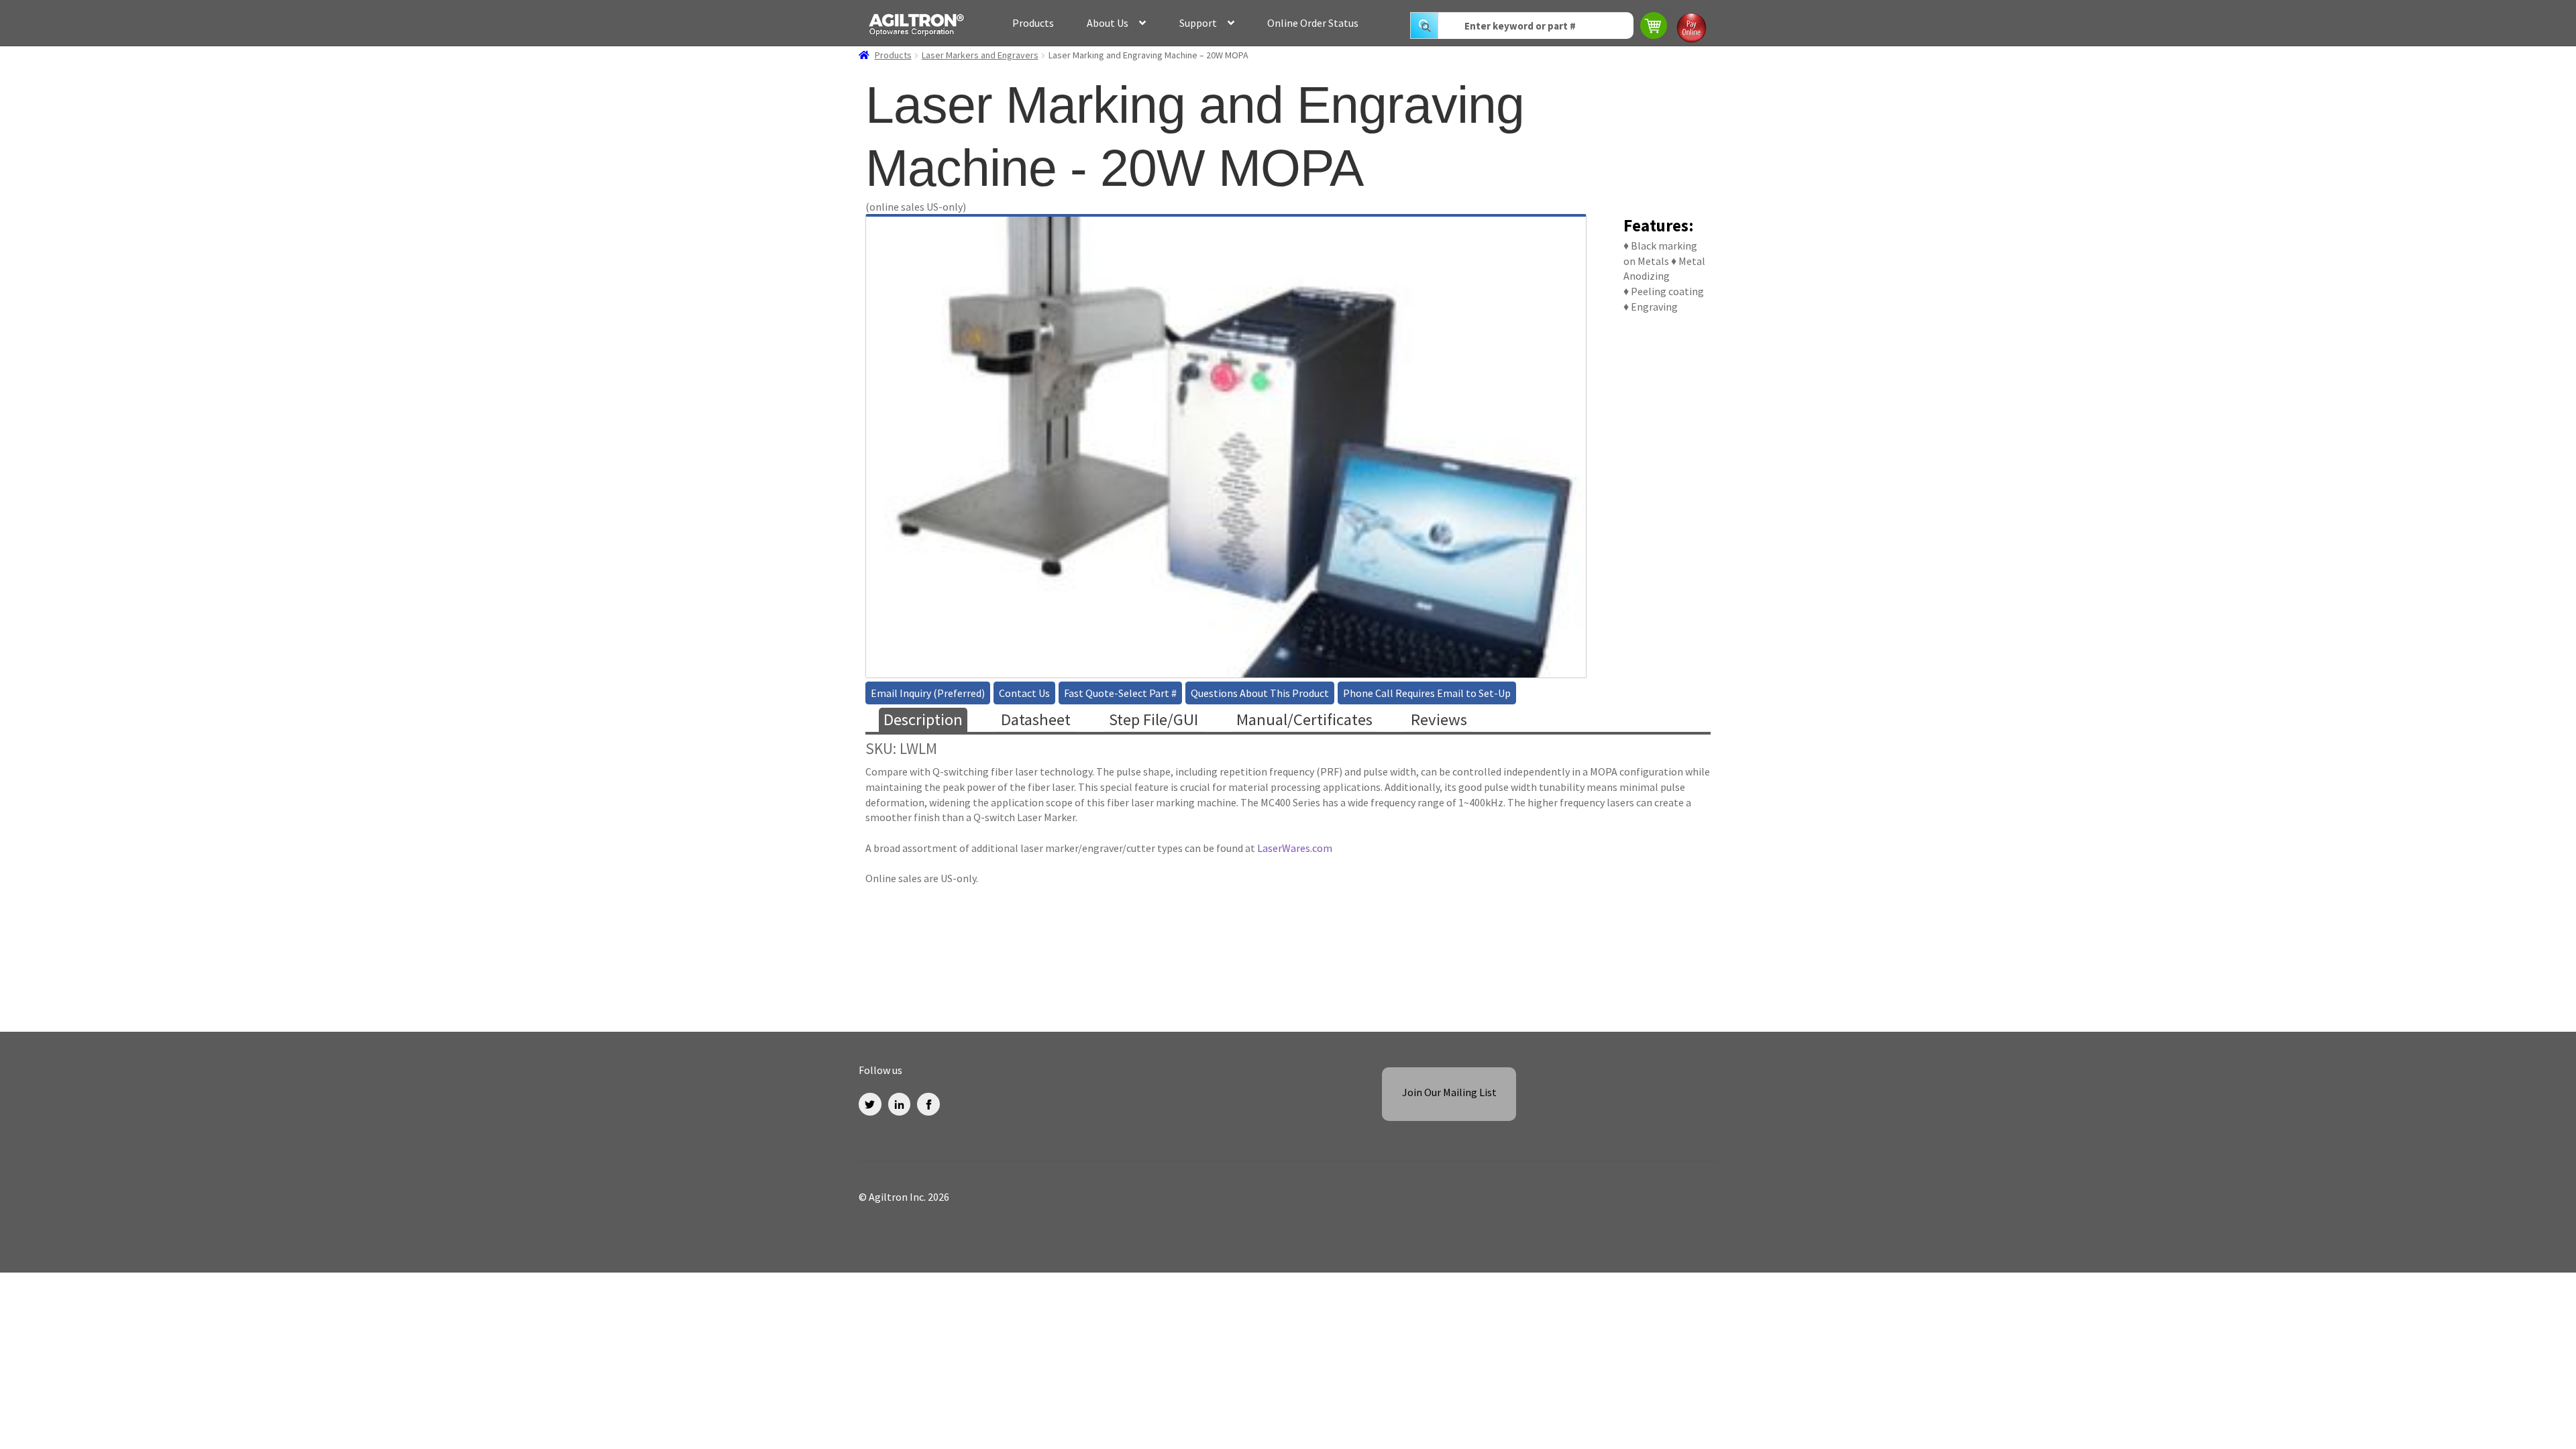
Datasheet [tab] (1036, 719)
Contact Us (1024, 693)
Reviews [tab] (1439, 719)
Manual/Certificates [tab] (1304, 719)
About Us (1108, 23)
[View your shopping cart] (1655, 27)
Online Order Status (1313, 23)
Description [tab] (923, 719)
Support (1198, 23)
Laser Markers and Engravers (980, 55)
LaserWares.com (1295, 848)
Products (1033, 23)
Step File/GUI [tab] (1153, 719)
